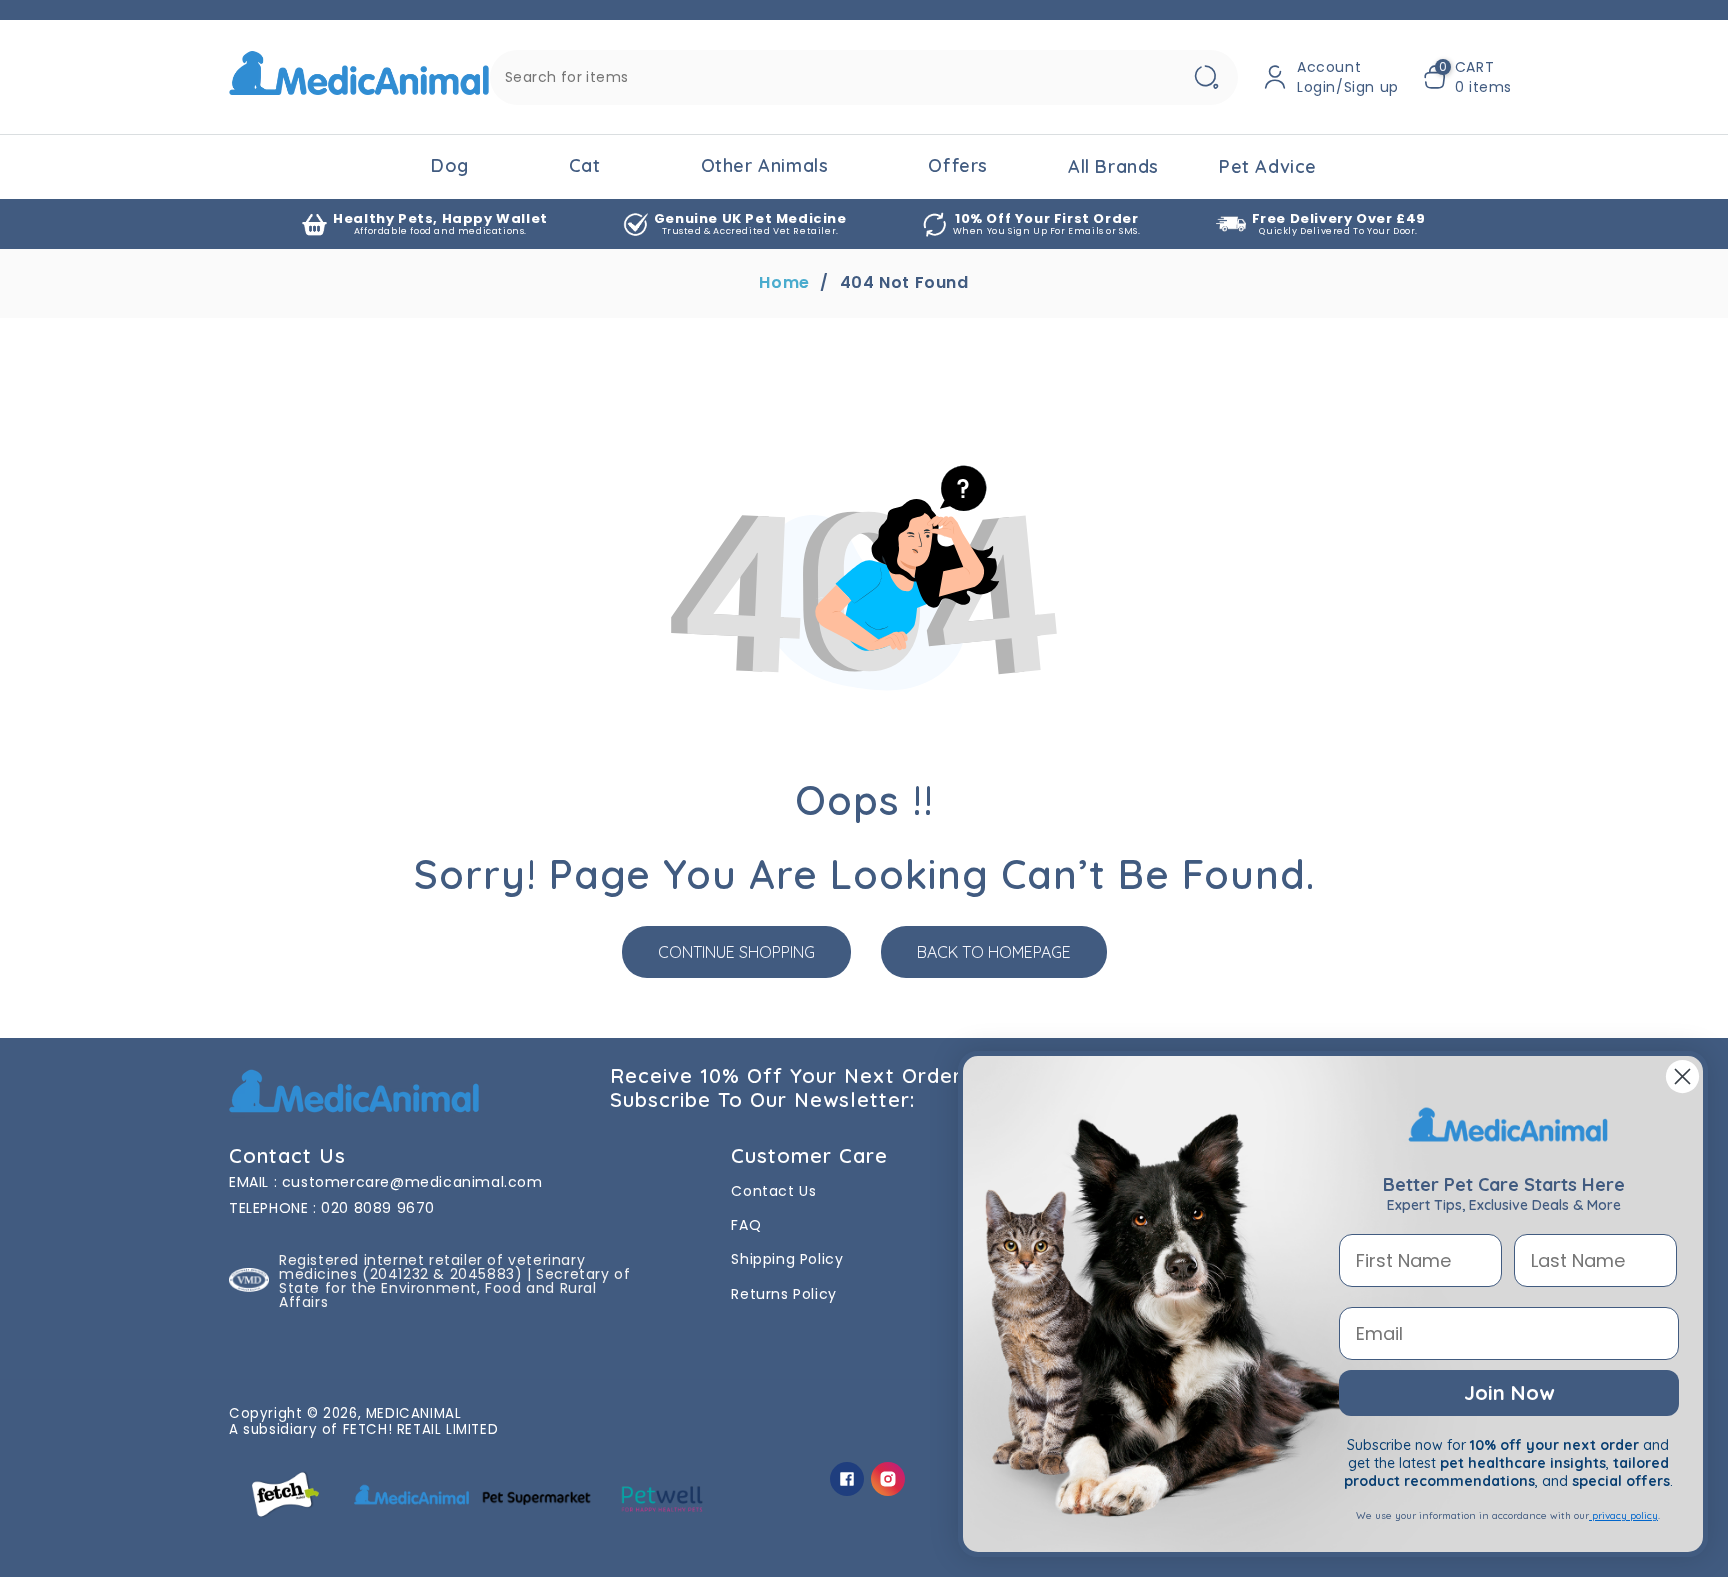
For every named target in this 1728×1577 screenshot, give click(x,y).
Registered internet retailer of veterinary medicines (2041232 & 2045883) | (432, 1267)
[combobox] (864, 77)
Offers (958, 165)
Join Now (1509, 1392)
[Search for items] (1206, 77)
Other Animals (765, 165)
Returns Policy (783, 1294)
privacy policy (1623, 1515)
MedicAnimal (414, 1413)
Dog (450, 165)
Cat (585, 165)
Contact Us (773, 1191)
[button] (1467, 77)
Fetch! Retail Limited (421, 1429)
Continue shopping (736, 952)
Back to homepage (994, 952)
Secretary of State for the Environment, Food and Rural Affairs (454, 1288)
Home (784, 283)
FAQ (746, 1225)
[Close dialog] (1682, 1076)
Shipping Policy (787, 1259)
